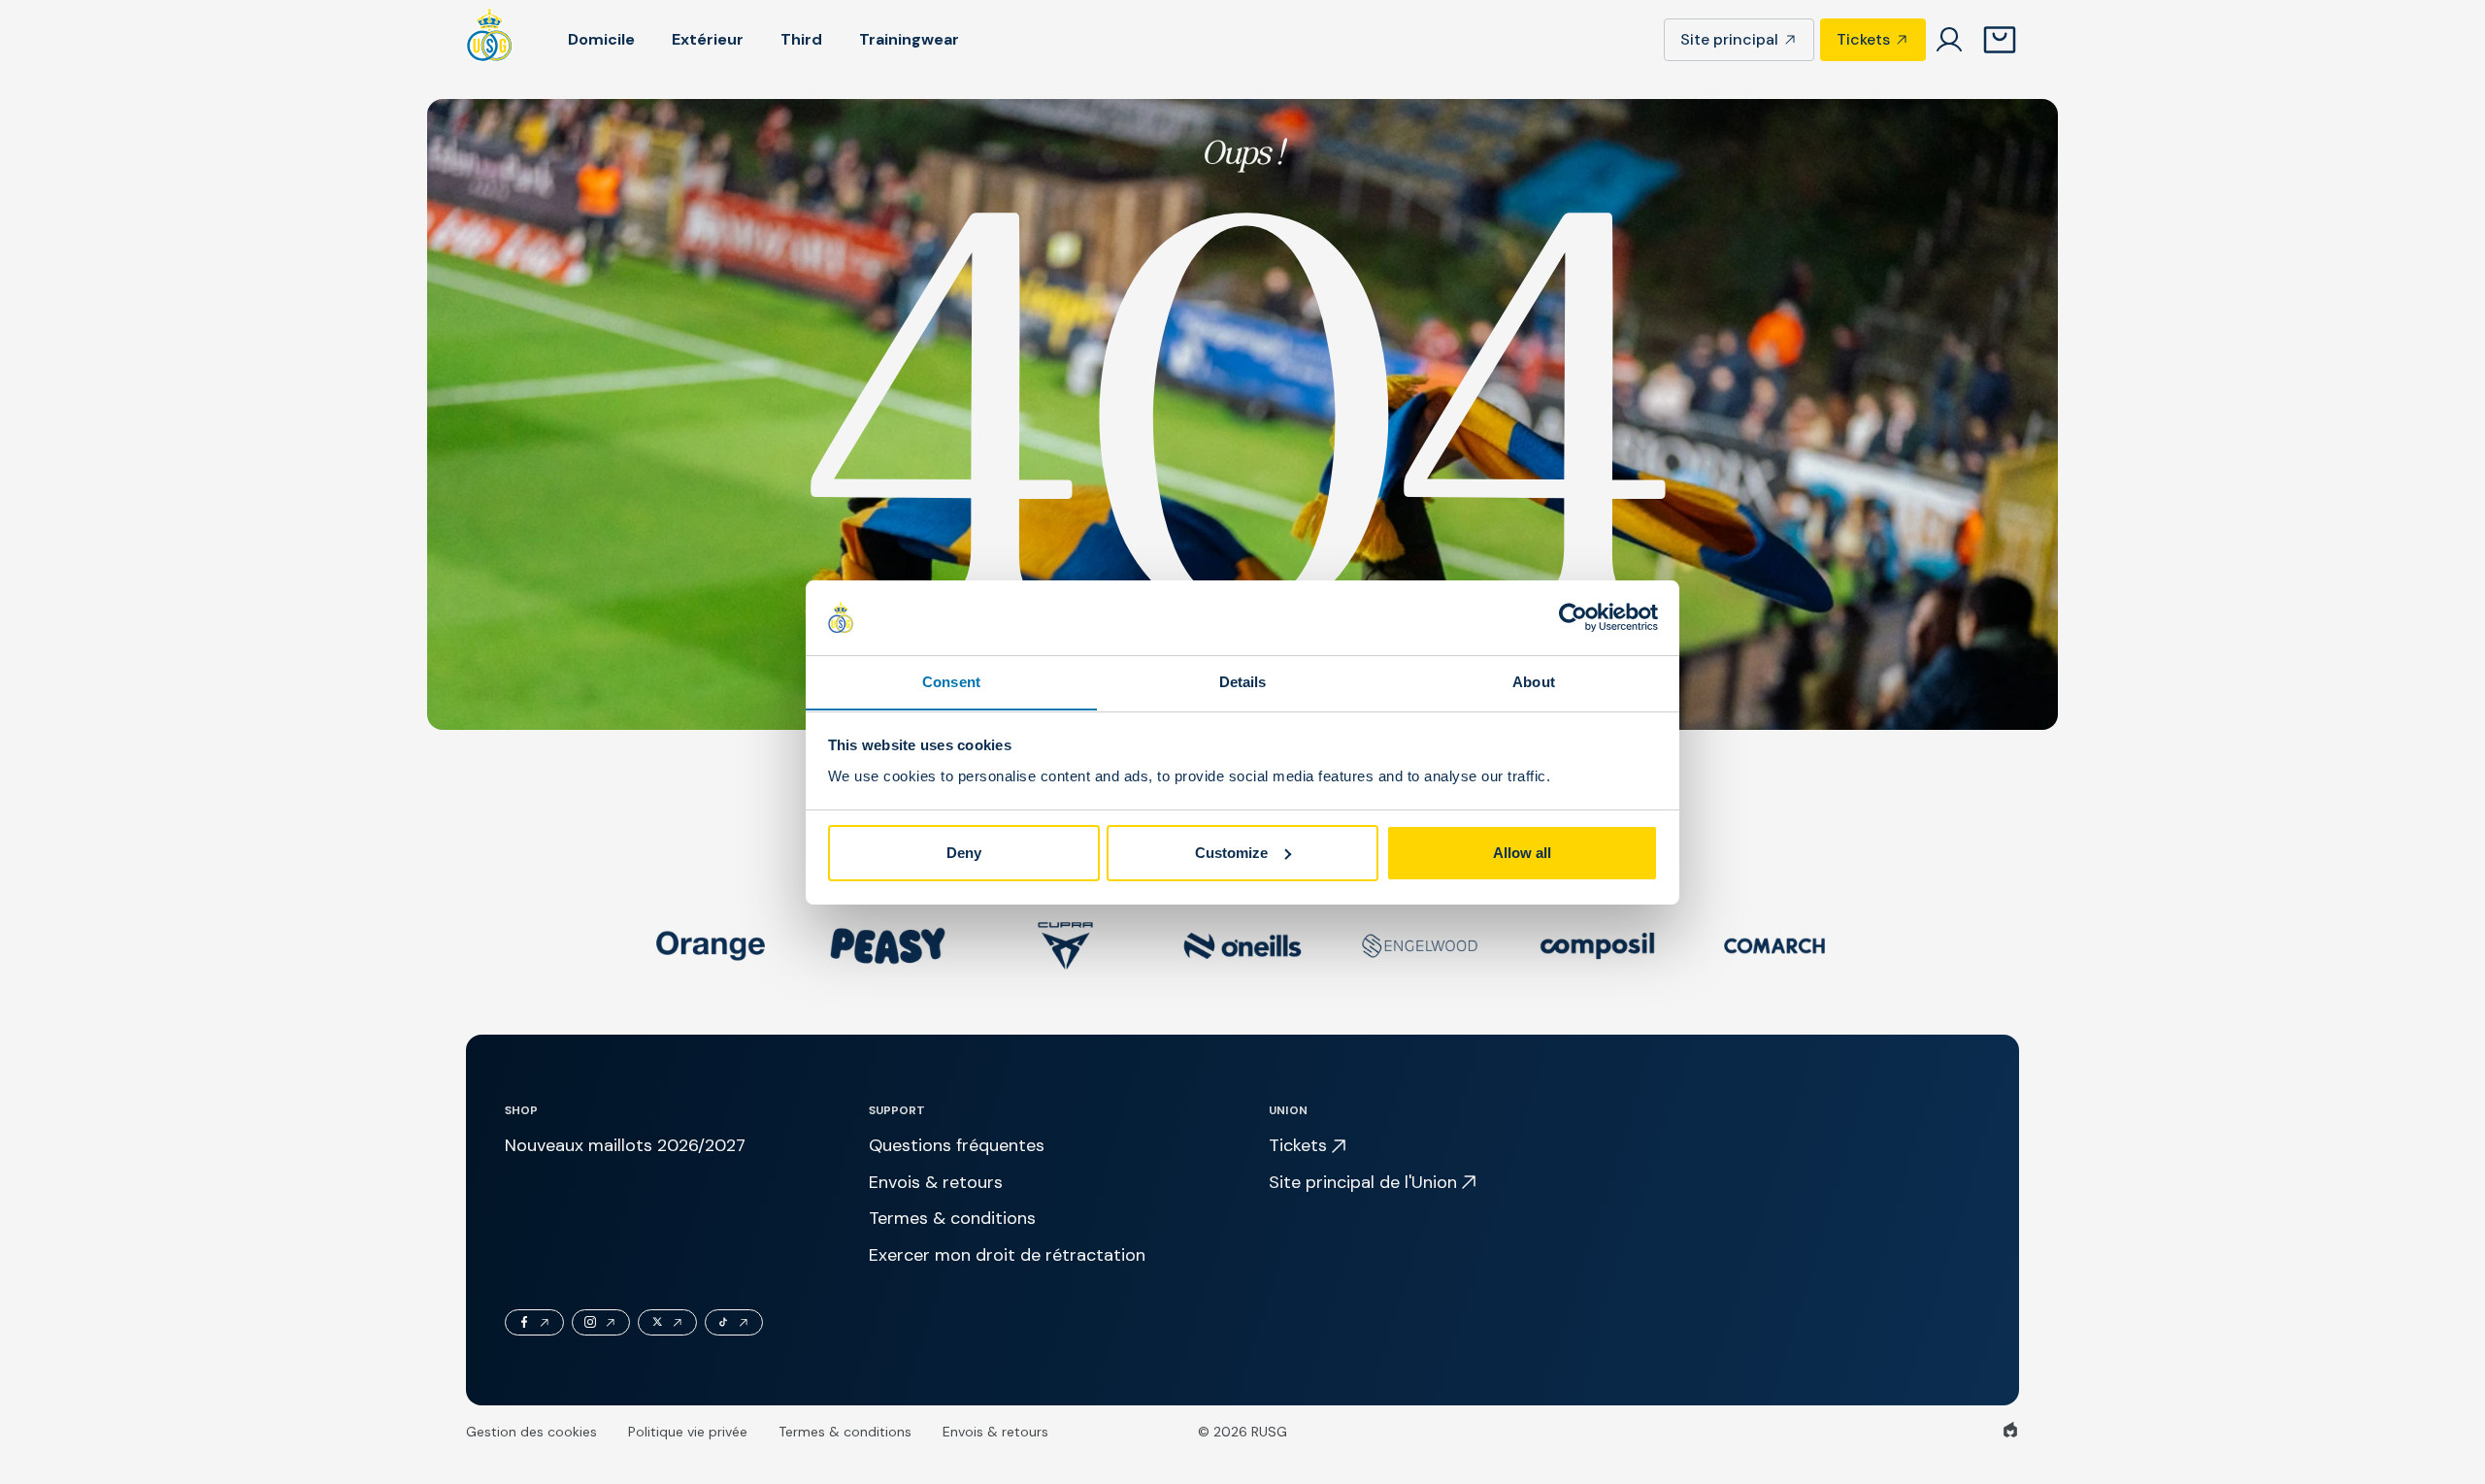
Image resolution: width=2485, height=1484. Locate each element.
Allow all (1522, 853)
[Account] (1949, 40)
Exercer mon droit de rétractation (1007, 1255)
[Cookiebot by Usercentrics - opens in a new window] (1573, 617)
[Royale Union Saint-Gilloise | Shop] (490, 40)
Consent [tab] (951, 681)
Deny (964, 853)
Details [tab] (1243, 681)
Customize (1231, 853)
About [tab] (1534, 681)
